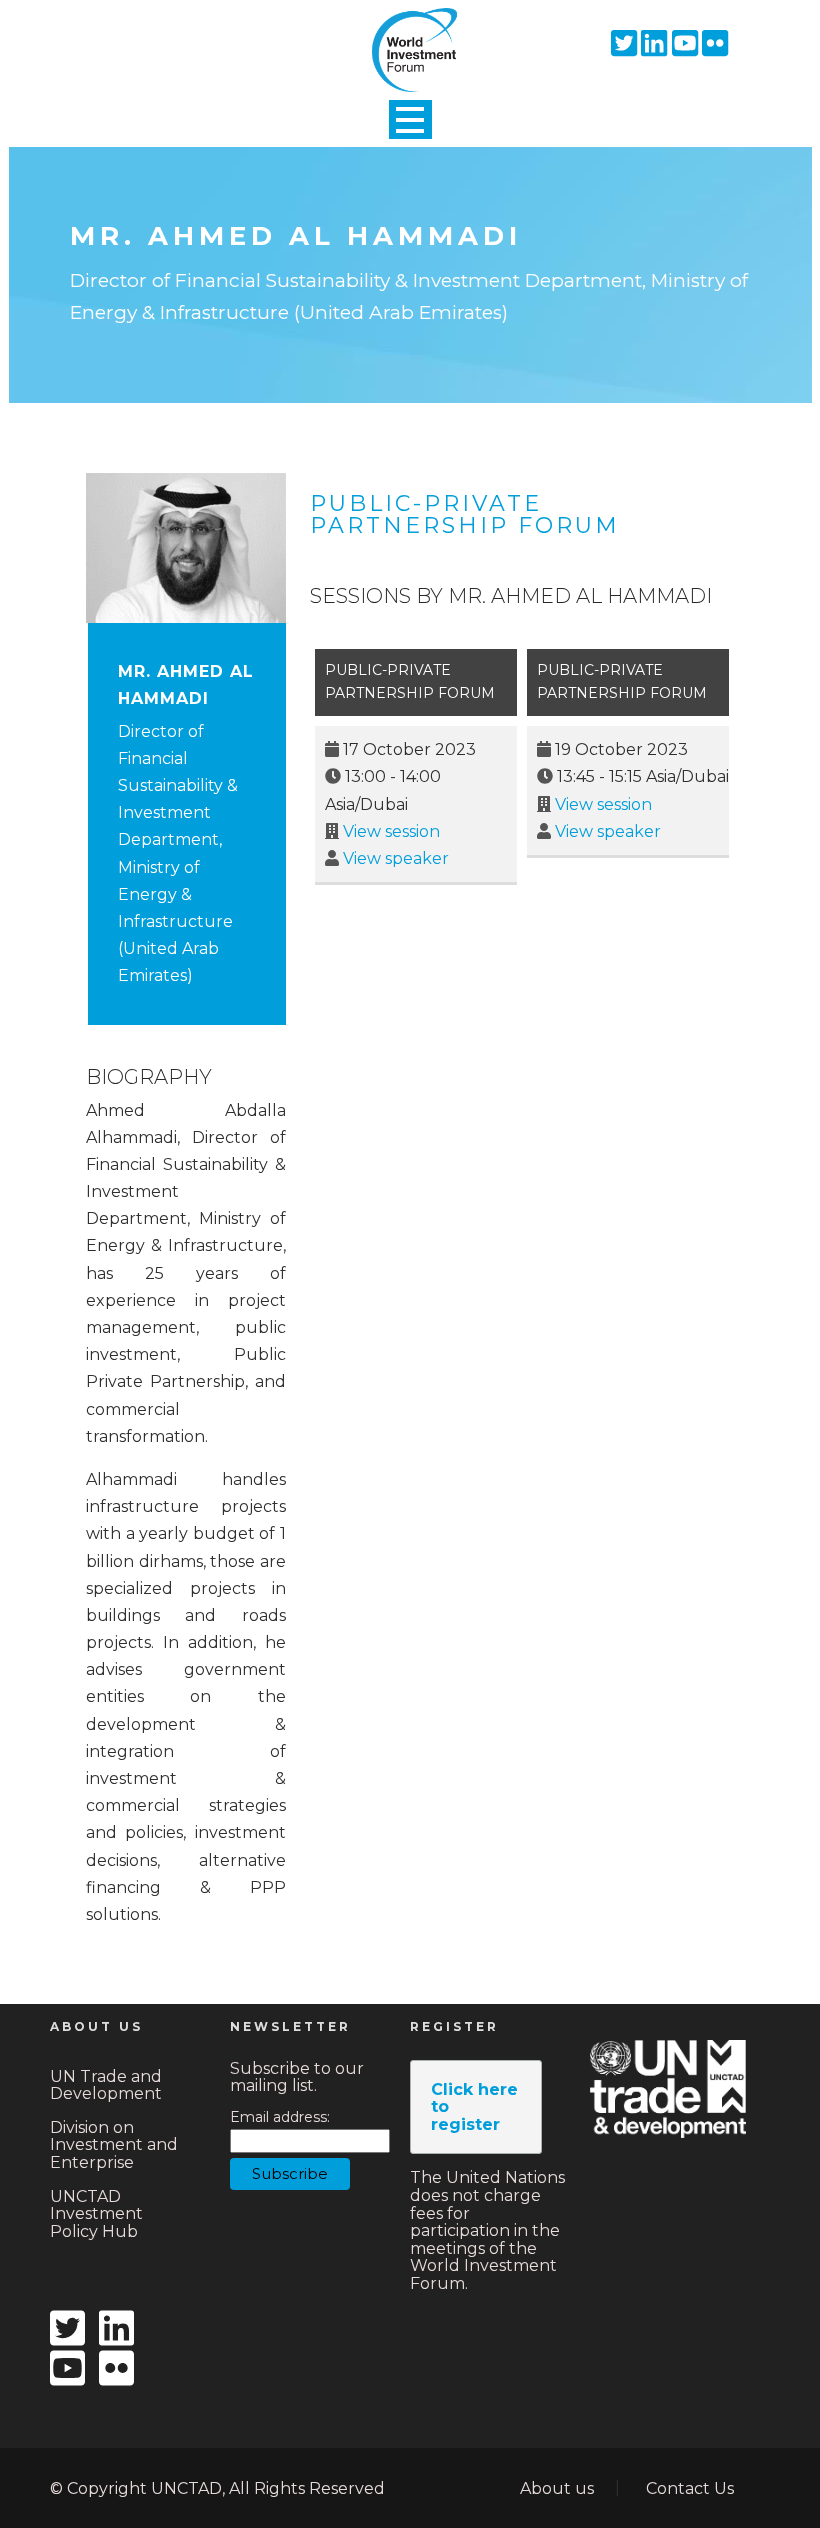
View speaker (396, 858)
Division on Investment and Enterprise (114, 2145)
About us (557, 2488)
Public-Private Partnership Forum (465, 514)
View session (391, 831)
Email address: (280, 2117)
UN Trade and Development (106, 2085)
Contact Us (690, 2488)
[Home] (410, 33)
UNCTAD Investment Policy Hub (96, 2214)
